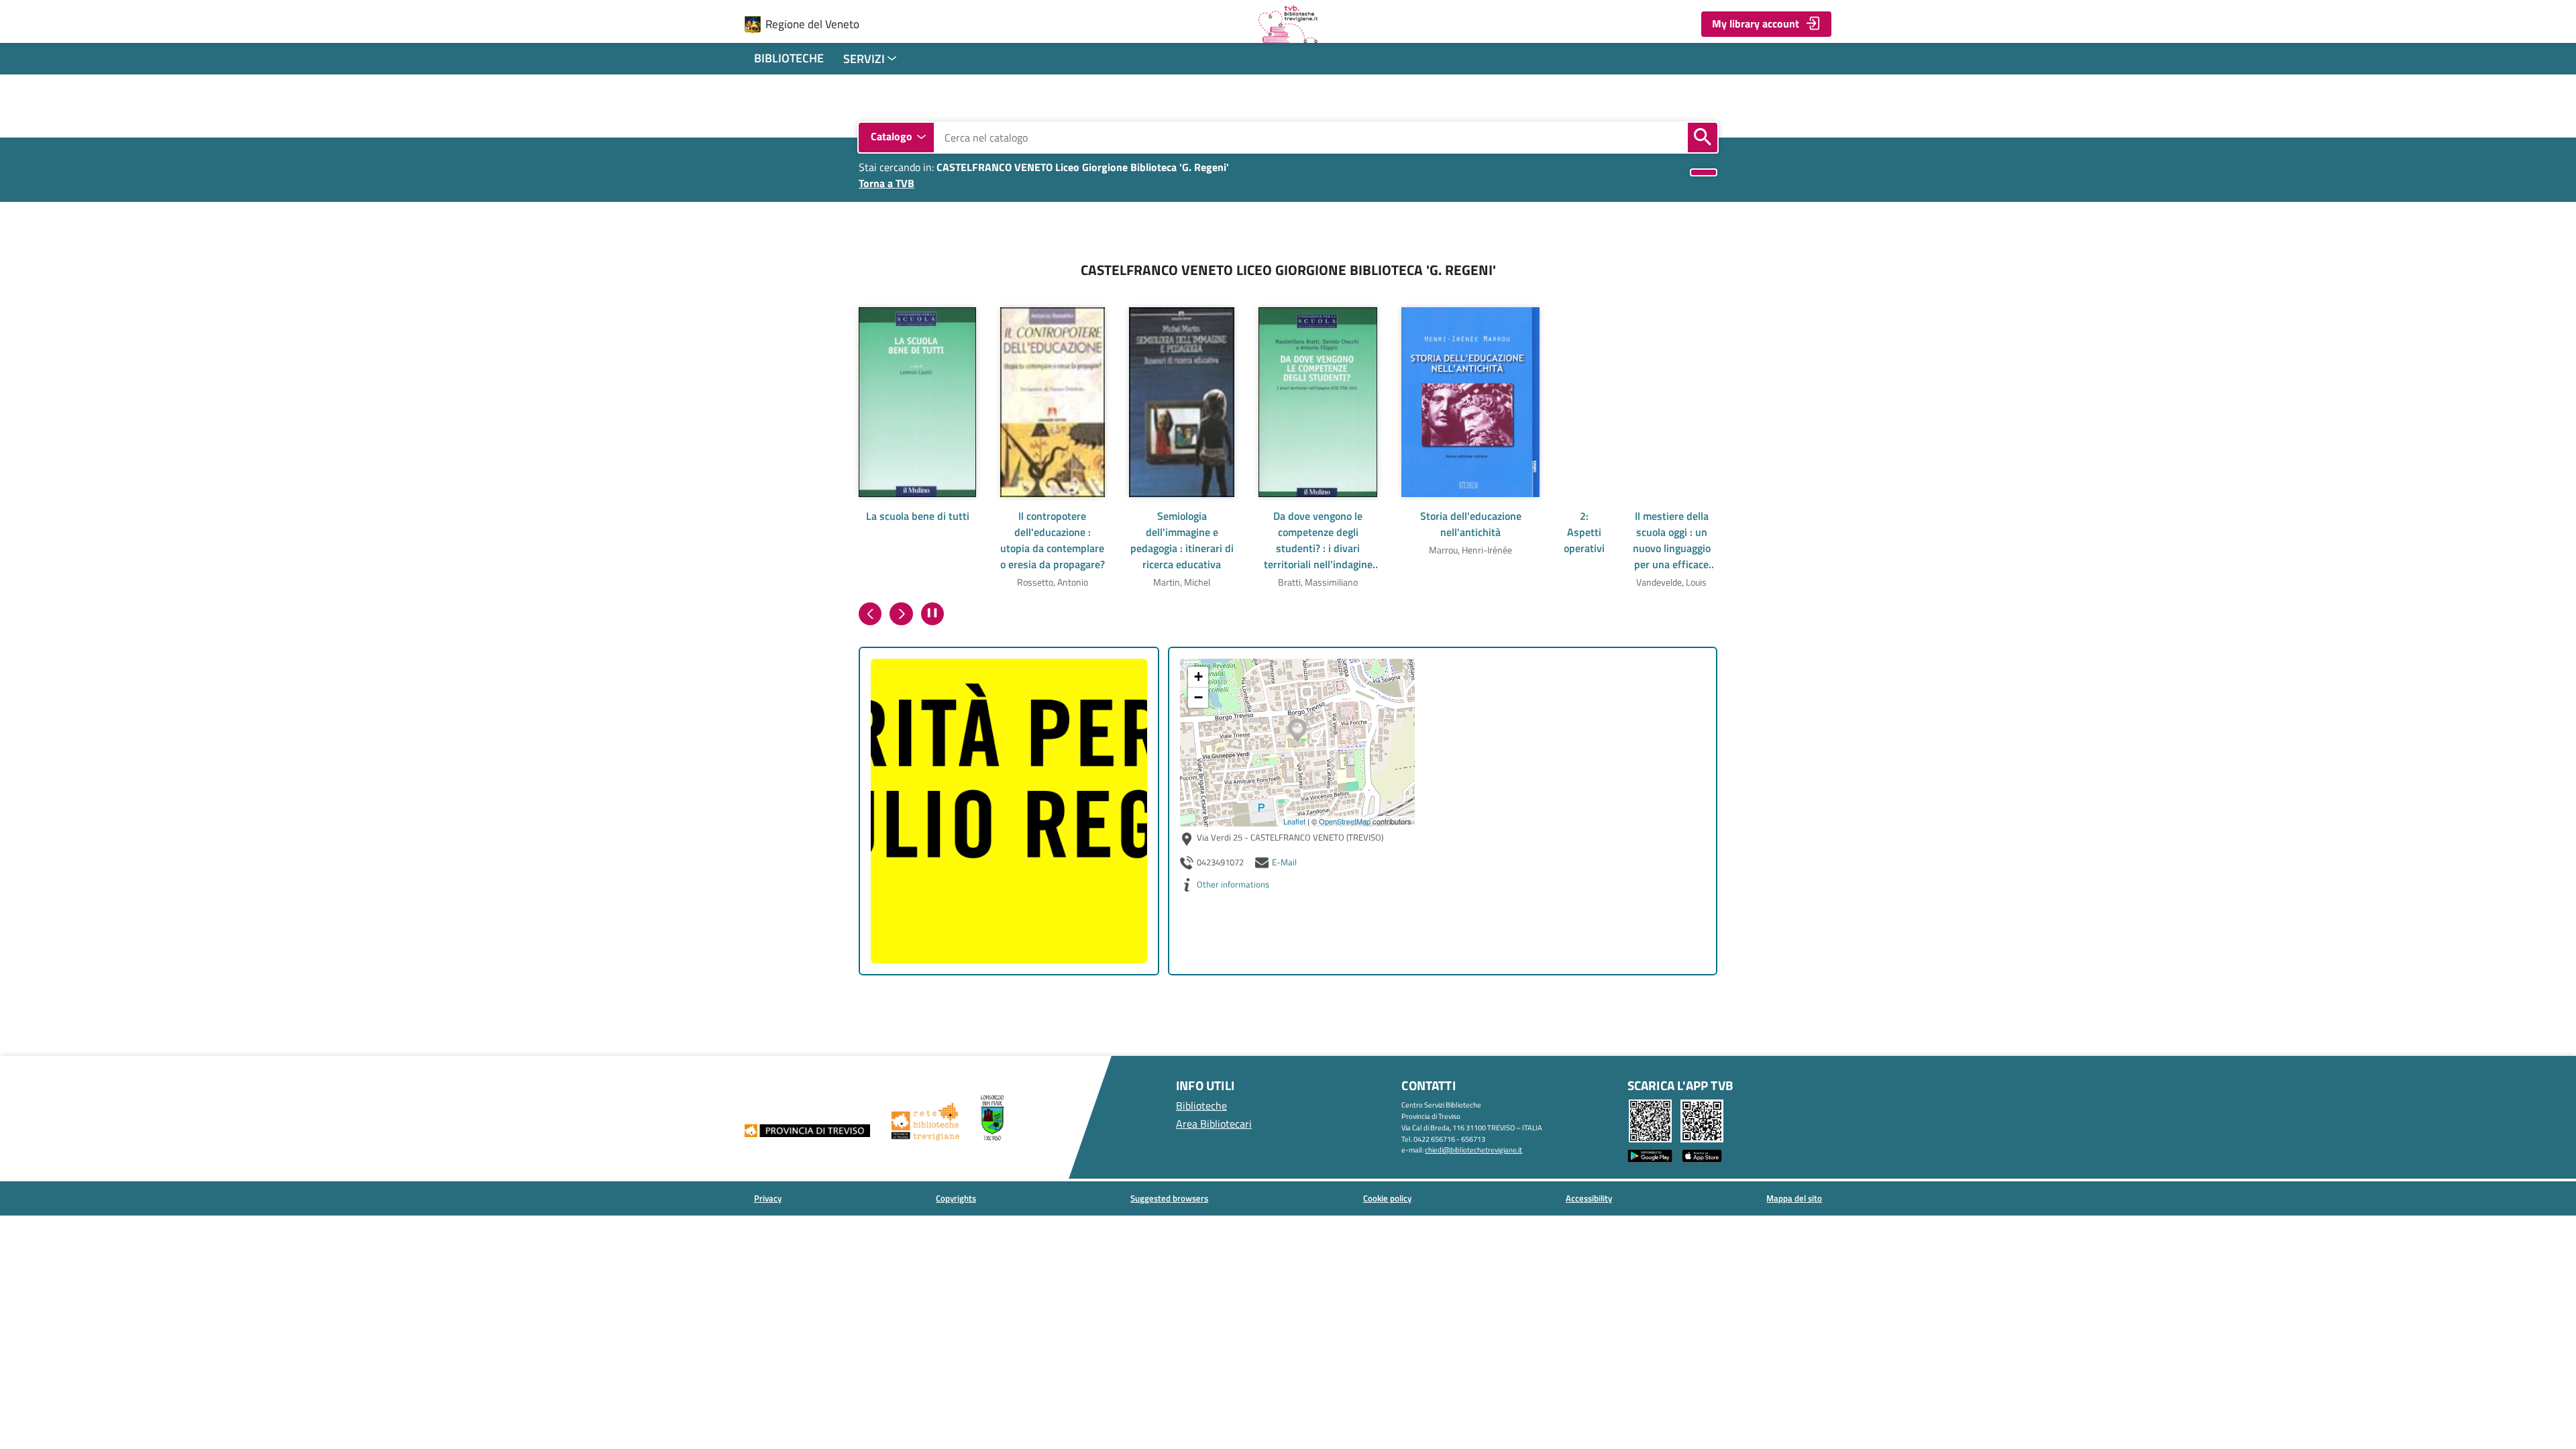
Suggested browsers (1169, 1198)
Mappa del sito (1794, 1198)
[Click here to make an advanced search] (1704, 173)
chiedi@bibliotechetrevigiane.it (1473, 1149)
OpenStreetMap (1345, 821)
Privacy (768, 1198)
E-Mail (1284, 862)
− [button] (1198, 697)
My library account (1756, 23)
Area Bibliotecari (1214, 1124)
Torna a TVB (887, 183)
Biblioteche (789, 58)
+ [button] (1198, 677)
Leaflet (1294, 821)
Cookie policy (1387, 1198)
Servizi (864, 59)
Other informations (1233, 884)
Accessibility (1589, 1198)
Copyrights (956, 1198)
